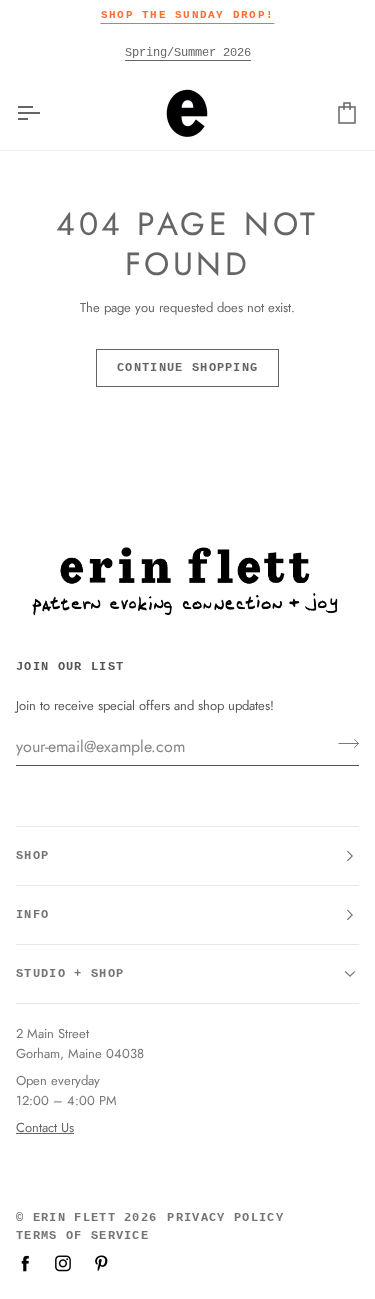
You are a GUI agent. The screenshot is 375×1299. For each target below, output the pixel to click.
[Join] (342, 744)
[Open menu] (46, 113)
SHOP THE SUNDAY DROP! (187, 15)
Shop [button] (32, 856)
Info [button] (32, 915)
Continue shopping (187, 368)
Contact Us (45, 1127)
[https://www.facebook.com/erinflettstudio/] (25, 1263)
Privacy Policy (225, 1218)
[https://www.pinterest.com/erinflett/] (101, 1263)
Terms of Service (82, 1236)
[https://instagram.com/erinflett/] (63, 1263)
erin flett (74, 1218)
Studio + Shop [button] (70, 974)
